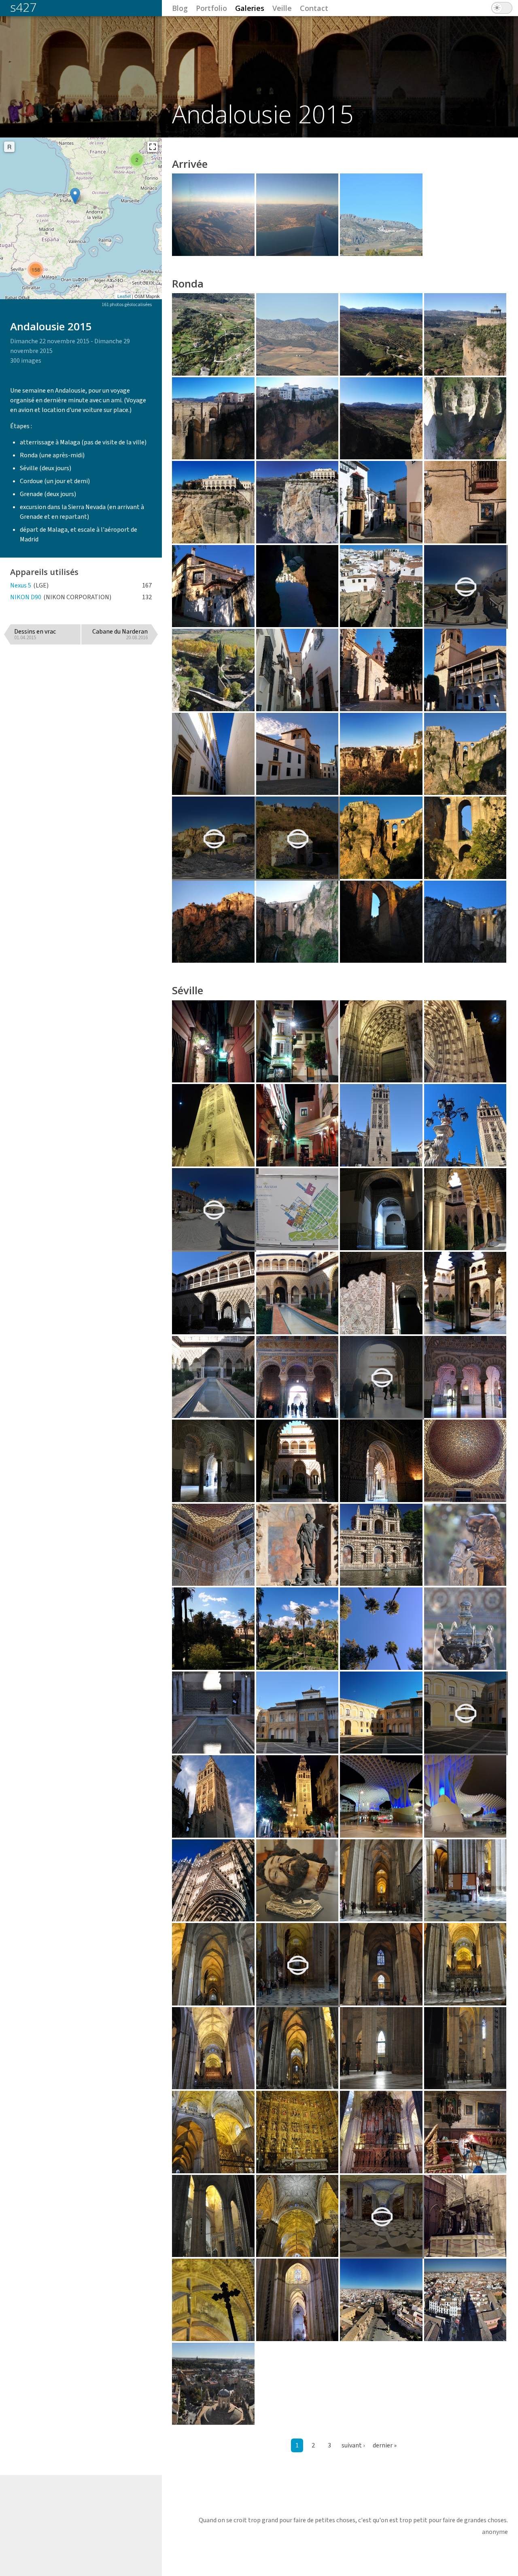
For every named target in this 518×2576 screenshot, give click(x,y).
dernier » (385, 2445)
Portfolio (211, 8)
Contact (314, 8)
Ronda (188, 283)
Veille (282, 8)
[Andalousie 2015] (75, 196)
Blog (180, 8)
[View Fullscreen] (153, 147)
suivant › (353, 2445)
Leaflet (124, 296)
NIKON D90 (26, 597)
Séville (188, 990)
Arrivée (190, 164)
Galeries (250, 8)
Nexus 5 (21, 585)
